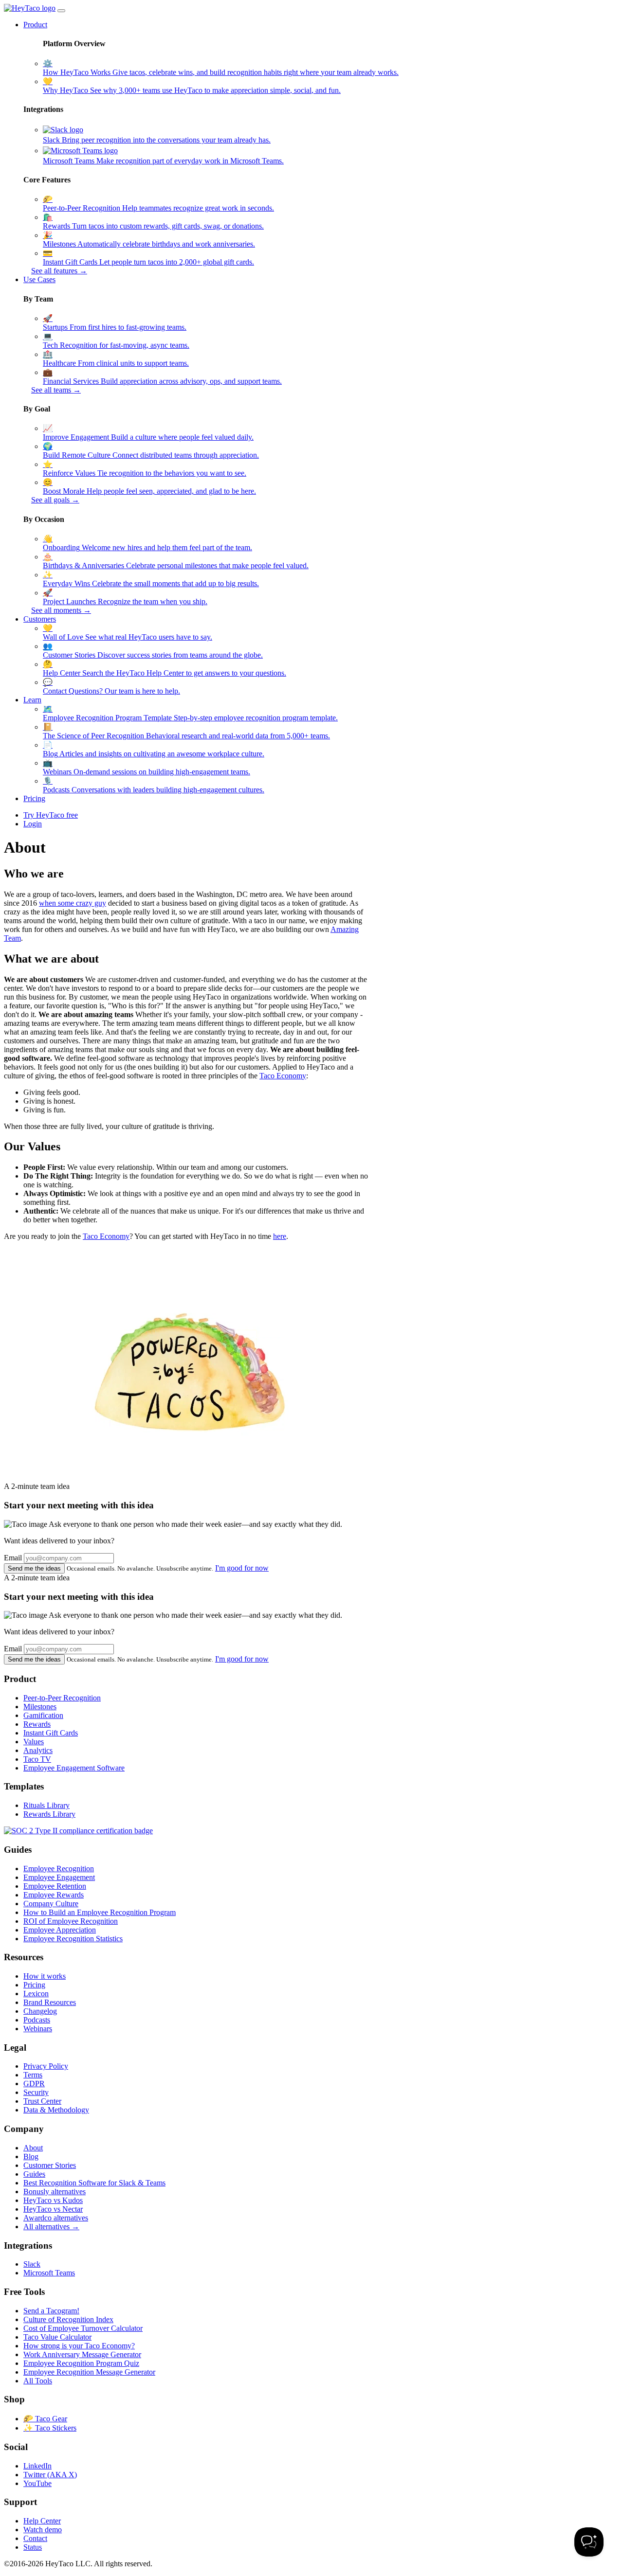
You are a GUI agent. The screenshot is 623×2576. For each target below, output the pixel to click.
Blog (31, 2156)
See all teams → (56, 390)
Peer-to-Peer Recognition (62, 1698)
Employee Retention (55, 1886)
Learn (32, 700)
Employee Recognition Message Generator (89, 2372)
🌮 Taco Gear (45, 2419)
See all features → (59, 271)
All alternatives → (51, 2227)
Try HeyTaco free (51, 815)
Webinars (38, 2029)
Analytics (38, 1750)
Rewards (37, 1724)
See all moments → (61, 610)
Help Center (42, 2521)
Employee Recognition (59, 1869)
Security (36, 2092)
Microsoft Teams (49, 2273)
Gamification (43, 1715)
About (33, 2148)
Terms (33, 2075)
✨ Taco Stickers (50, 2428)
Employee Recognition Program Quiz (81, 2363)
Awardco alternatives (56, 2218)
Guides (34, 2174)
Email (13, 1558)
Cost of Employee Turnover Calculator (83, 2328)
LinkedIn (37, 2466)
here (280, 1236)
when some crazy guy (73, 903)
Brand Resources (50, 2002)
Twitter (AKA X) (50, 2475)
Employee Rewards (54, 1895)
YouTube (37, 2483)
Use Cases (39, 279)
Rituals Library (46, 1805)
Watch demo (43, 2530)
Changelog (40, 2011)
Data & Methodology (56, 2110)
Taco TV (37, 1759)
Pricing (34, 798)
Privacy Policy (46, 2066)
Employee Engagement (59, 1877)
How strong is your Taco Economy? (79, 2346)
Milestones (40, 1707)
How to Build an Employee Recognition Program (100, 1912)
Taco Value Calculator (57, 2337)
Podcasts (37, 2020)
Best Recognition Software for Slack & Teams (94, 2183)
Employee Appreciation (60, 1930)
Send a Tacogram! (51, 2311)
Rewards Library (49, 1814)
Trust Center (42, 2101)
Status (33, 2547)
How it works (45, 1976)
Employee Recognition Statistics (73, 1939)
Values (34, 1742)
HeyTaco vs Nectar (53, 2209)
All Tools (38, 2381)
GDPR (34, 2084)
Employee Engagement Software (74, 1768)
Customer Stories (50, 2165)
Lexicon (36, 1994)
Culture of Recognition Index (68, 2319)
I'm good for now (242, 1568)
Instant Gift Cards (51, 1733)
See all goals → (55, 500)
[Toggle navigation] (61, 11)
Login (33, 824)
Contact (35, 2538)
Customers (40, 619)
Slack (32, 2264)
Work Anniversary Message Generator (82, 2354)
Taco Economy (283, 1076)
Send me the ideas (34, 1568)
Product (35, 25)
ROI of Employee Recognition (71, 1921)
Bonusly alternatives (55, 2191)
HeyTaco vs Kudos (53, 2200)
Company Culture (51, 1904)
